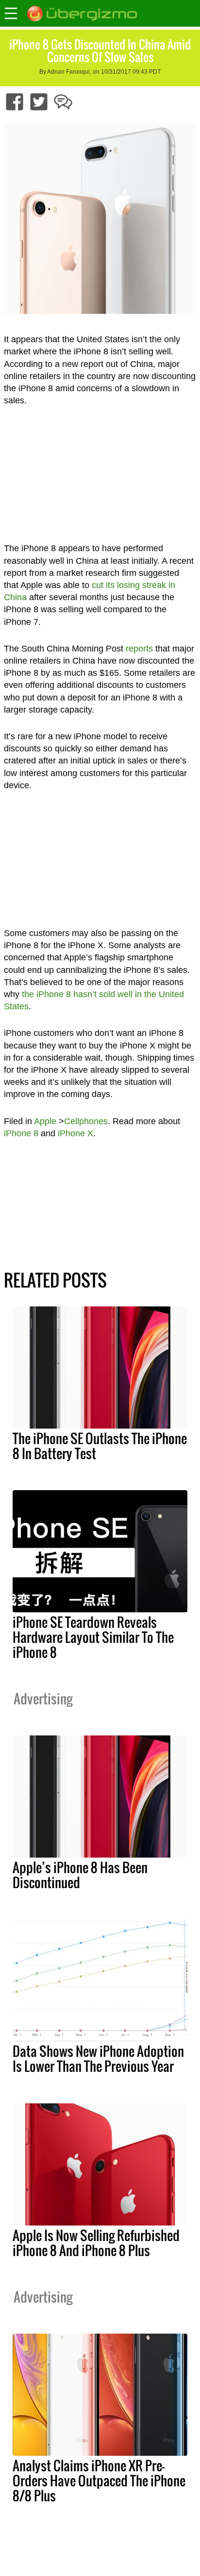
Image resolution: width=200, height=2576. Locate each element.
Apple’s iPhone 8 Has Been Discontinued (80, 1875)
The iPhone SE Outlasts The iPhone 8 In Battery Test (100, 1446)
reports (139, 649)
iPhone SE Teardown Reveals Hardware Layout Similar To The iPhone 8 (93, 1637)
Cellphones (86, 1121)
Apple (45, 1121)
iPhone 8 (21, 1133)
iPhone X (75, 1133)
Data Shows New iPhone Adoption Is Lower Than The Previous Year (98, 2059)
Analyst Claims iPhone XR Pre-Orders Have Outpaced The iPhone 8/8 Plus (99, 2481)
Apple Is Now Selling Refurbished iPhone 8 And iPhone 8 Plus (96, 2243)
